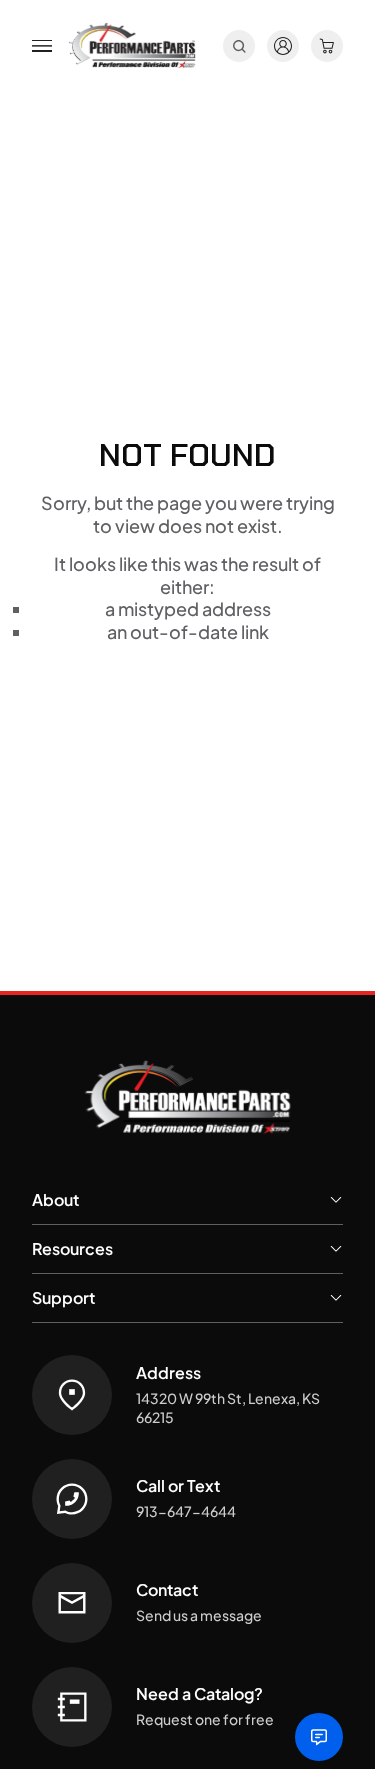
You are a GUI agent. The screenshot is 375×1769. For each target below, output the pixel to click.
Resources (72, 1248)
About (55, 1199)
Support (63, 1297)
